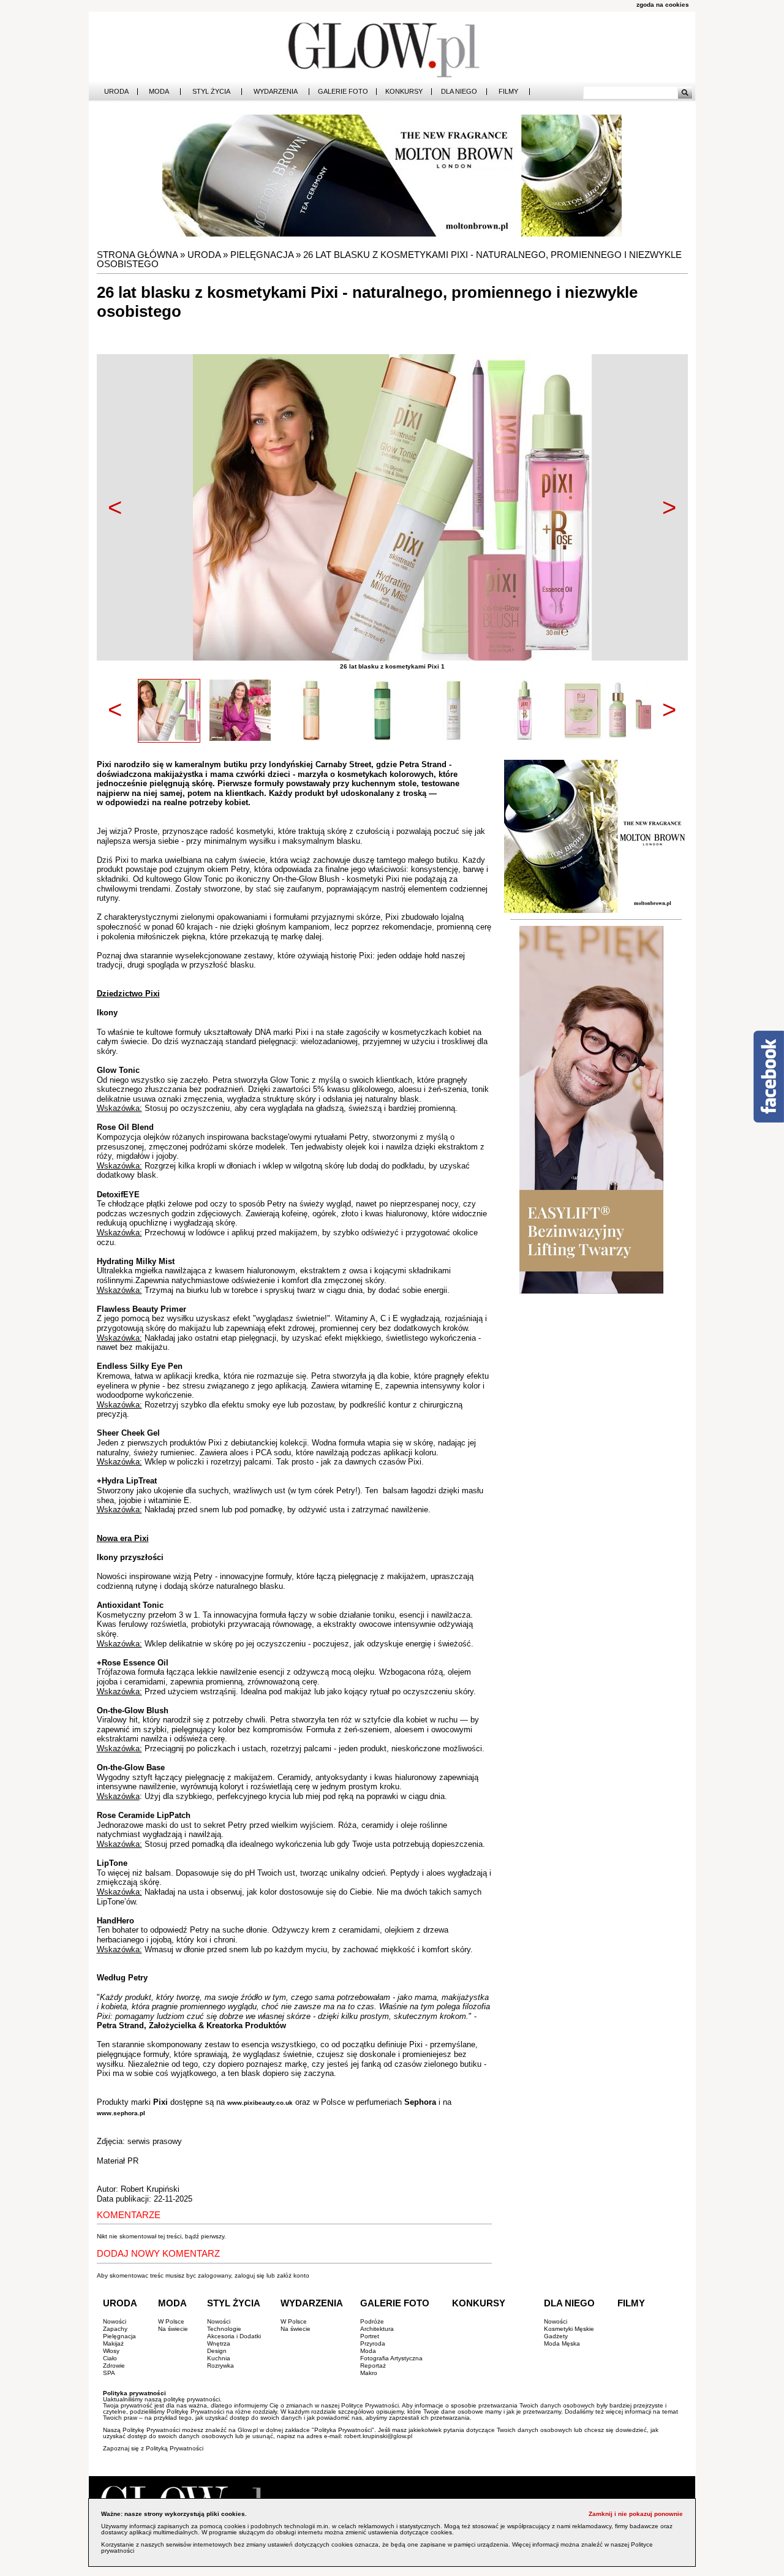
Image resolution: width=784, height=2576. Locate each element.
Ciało (110, 2358)
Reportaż (373, 2366)
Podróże (372, 2321)
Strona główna (137, 255)
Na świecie (173, 2329)
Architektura (377, 2329)
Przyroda (373, 2343)
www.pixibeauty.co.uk (260, 2103)
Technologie (224, 2329)
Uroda (116, 92)
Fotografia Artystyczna (391, 2358)
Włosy (111, 2351)
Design (217, 2351)
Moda (159, 92)
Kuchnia (219, 2358)
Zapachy (115, 2329)
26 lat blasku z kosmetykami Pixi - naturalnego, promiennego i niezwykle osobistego (389, 259)
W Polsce (171, 2321)
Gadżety (556, 2336)
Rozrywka (221, 2366)
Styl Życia (211, 92)
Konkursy (404, 92)
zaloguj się (250, 2275)
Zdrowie (114, 2366)
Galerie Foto (343, 92)
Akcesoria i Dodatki (234, 2336)
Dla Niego (459, 92)
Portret (370, 2336)
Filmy (508, 92)
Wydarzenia (276, 92)
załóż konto (293, 2275)
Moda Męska (562, 2343)
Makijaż (113, 2343)
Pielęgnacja (262, 255)
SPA (109, 2373)
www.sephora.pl (121, 2113)
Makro (369, 2373)
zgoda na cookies (663, 5)
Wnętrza (219, 2343)
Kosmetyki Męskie (569, 2329)
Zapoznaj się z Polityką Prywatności (153, 2448)
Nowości (115, 2321)
